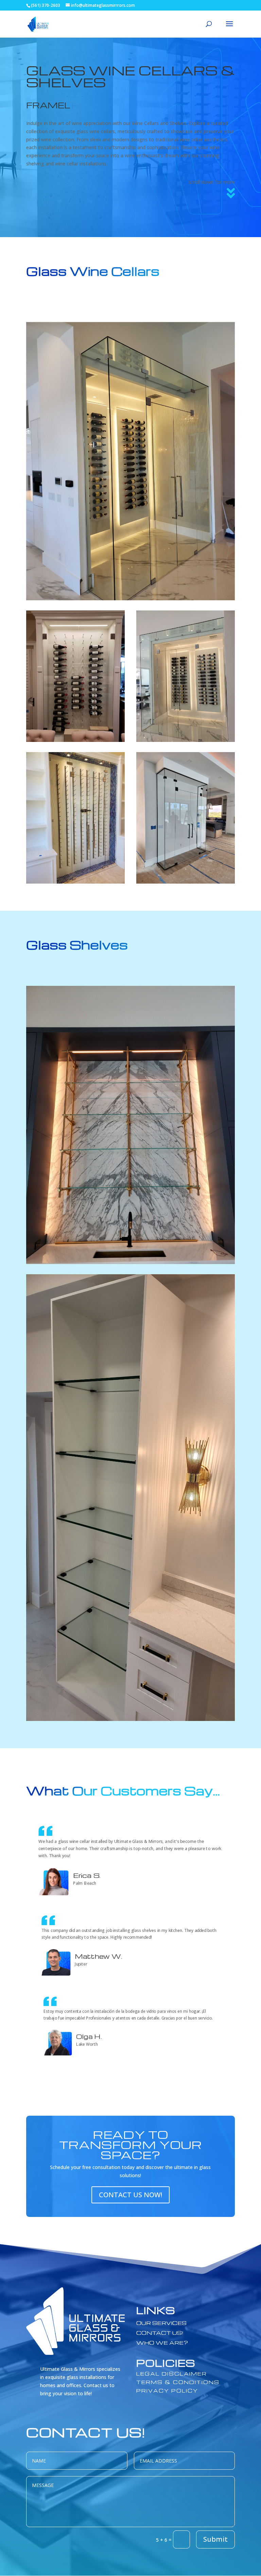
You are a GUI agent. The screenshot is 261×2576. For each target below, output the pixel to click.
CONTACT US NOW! (130, 2195)
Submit (215, 2539)
